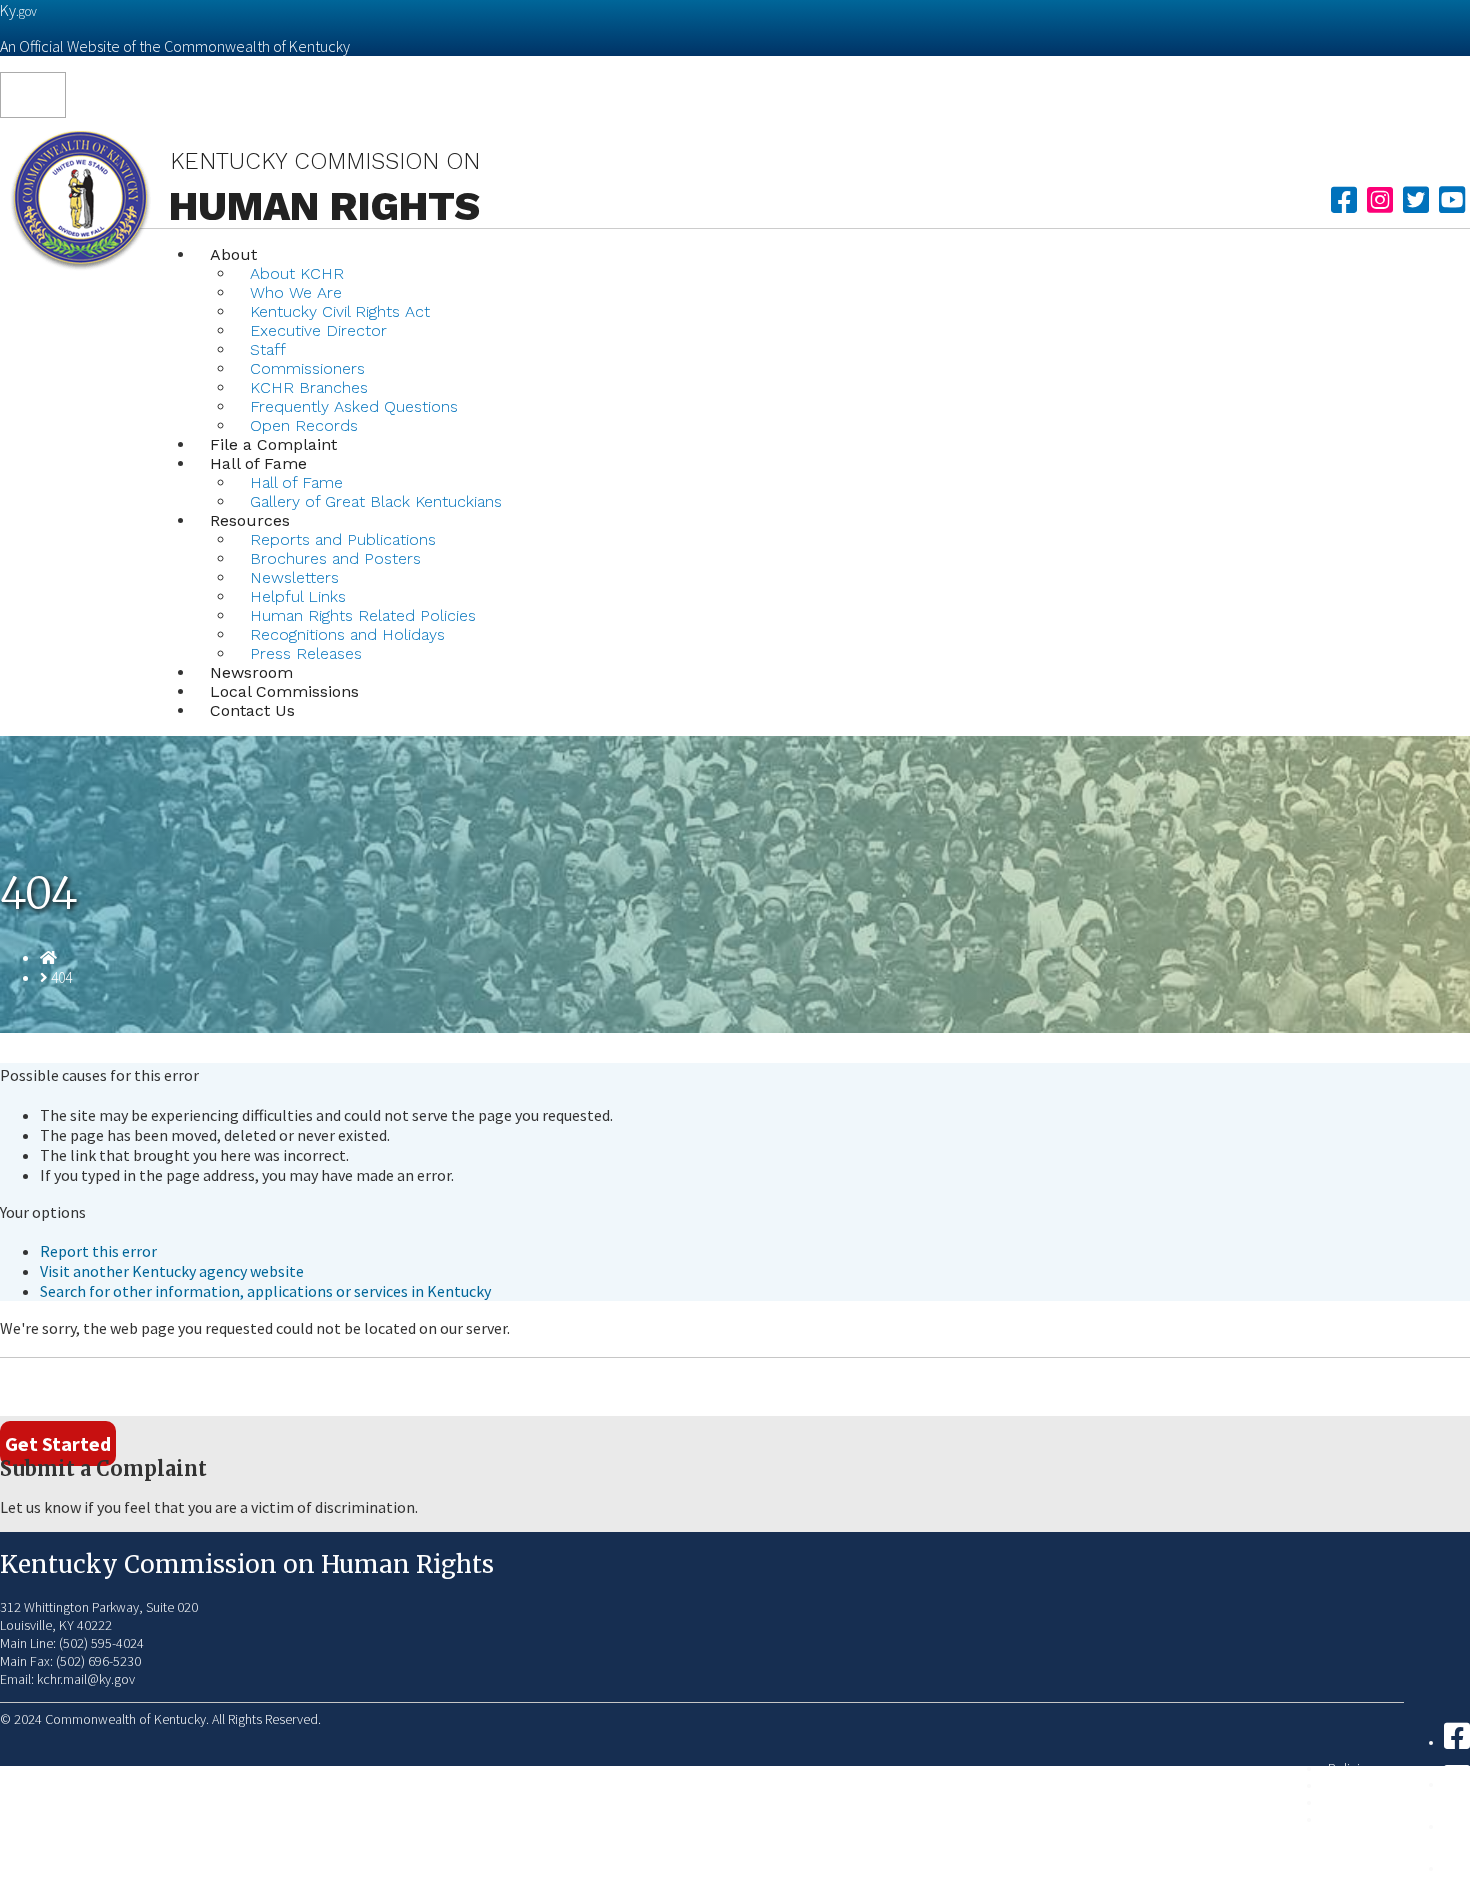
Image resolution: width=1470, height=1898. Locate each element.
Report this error (98, 1251)
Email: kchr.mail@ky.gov (67, 1679)
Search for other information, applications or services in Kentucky (265, 1291)
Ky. (18, 10)
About (233, 254)
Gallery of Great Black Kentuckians (376, 501)
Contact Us (252, 710)
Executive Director (318, 330)
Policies (1350, 1768)
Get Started (58, 1443)
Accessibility (1363, 1819)
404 (61, 977)
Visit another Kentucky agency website (172, 1271)
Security (1350, 1785)
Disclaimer (1357, 1802)
